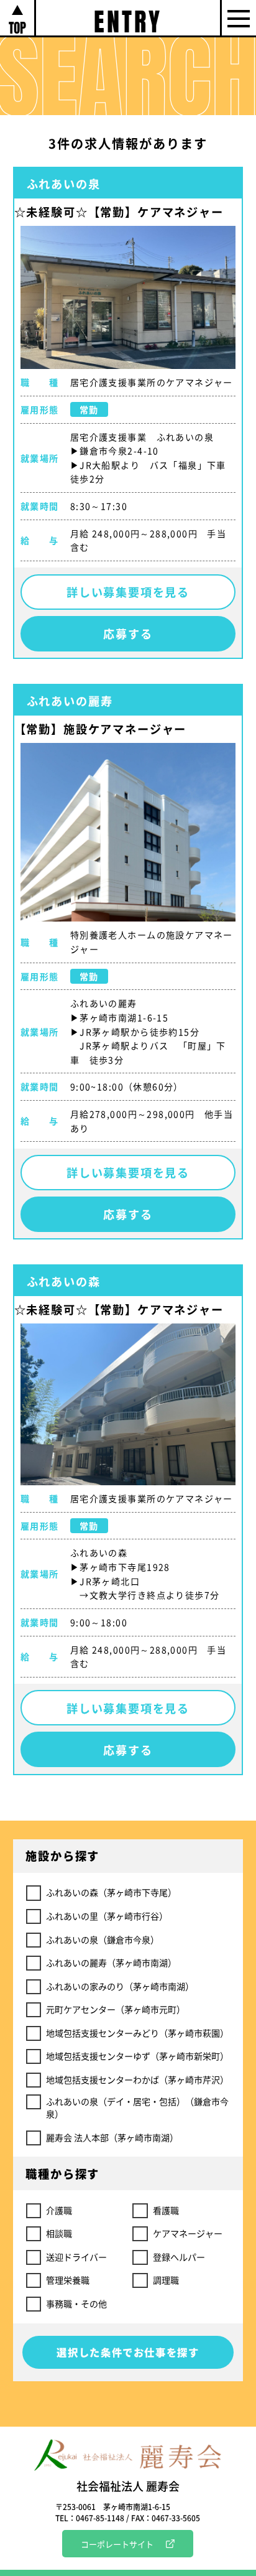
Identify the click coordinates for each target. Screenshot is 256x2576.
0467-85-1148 (100, 2518)
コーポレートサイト (117, 2544)
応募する (128, 633)
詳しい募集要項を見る (128, 592)
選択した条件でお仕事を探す (128, 2352)
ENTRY (128, 19)
